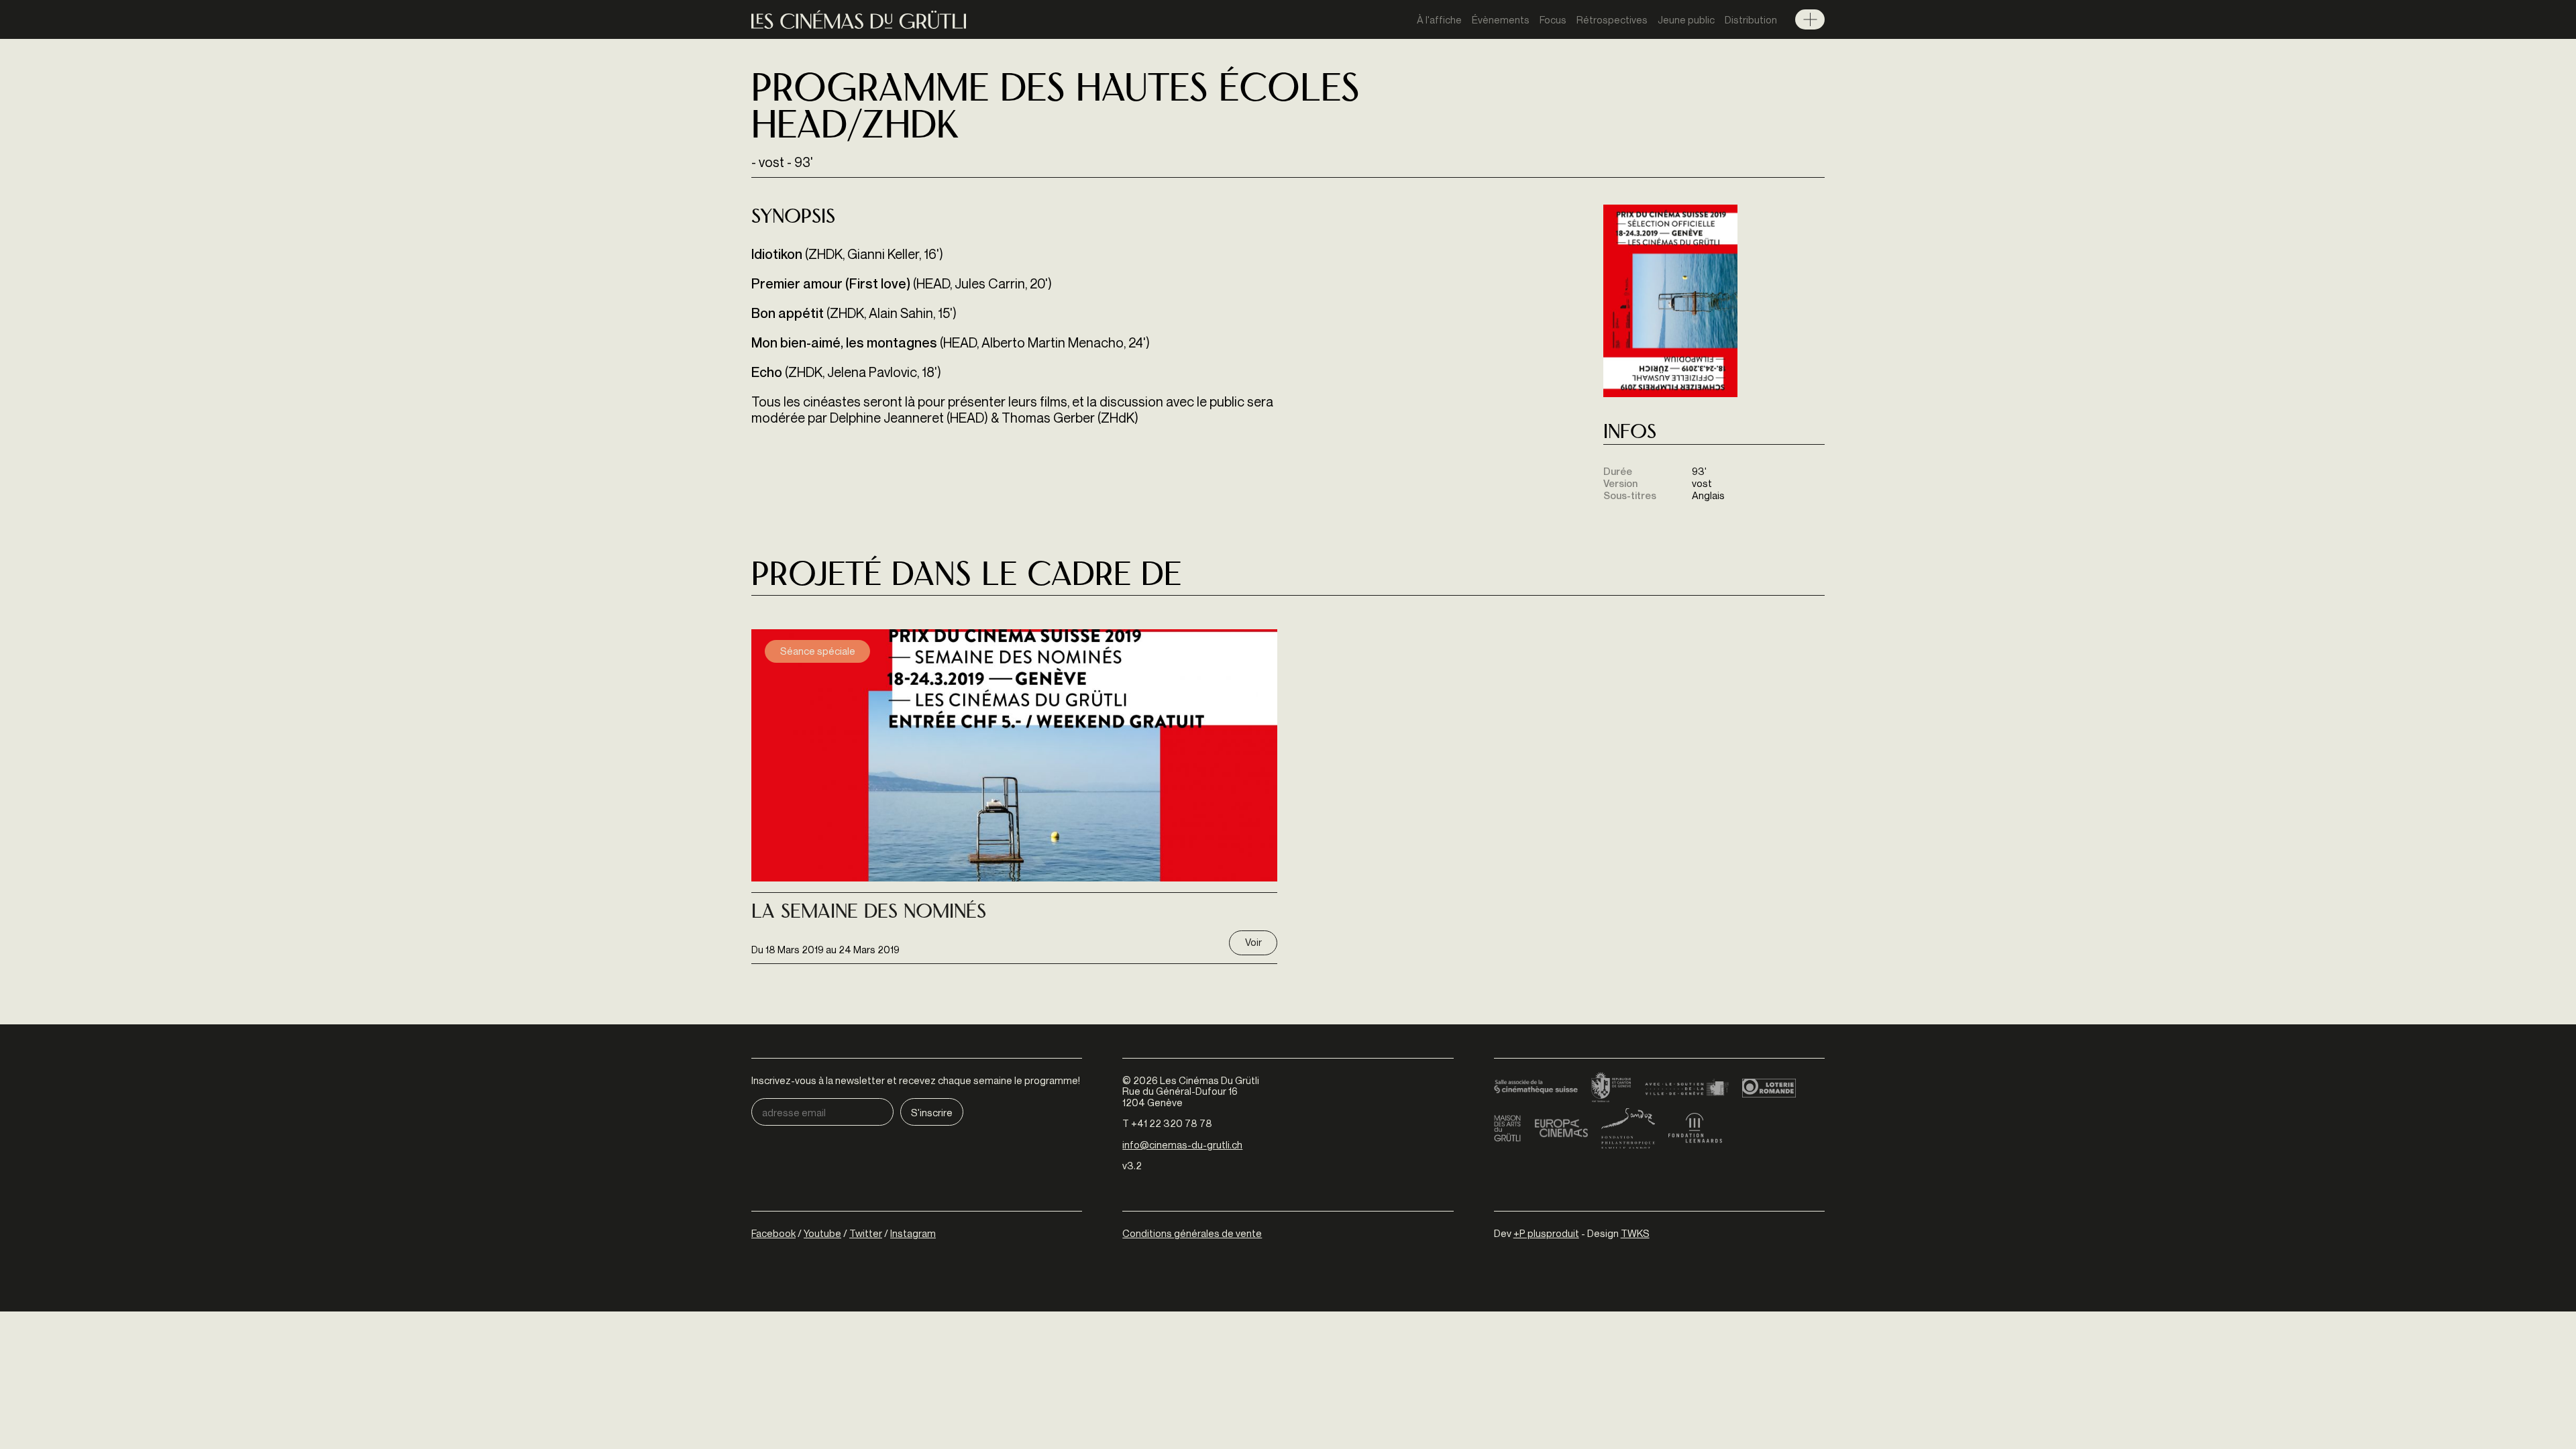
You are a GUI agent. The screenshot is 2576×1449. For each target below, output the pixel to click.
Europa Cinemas (1561, 1128)
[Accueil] (859, 20)
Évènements (1501, 19)
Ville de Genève (1687, 1088)
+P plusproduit (1546, 1233)
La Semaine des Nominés (869, 913)
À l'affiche (1439, 19)
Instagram (913, 1233)
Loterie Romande (1769, 1088)
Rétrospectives (1612, 19)
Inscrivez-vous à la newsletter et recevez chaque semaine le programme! (916, 1080)
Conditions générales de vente (1192, 1233)
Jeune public (1686, 19)
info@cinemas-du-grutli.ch (1182, 1144)
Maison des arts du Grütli (1507, 1128)
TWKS (1635, 1233)
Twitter (866, 1233)
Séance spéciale (818, 651)
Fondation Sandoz (1628, 1128)
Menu (1810, 19)
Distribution (1751, 19)
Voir (1253, 942)
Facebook (773, 1233)
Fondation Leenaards (1695, 1128)
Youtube (822, 1233)
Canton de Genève (1611, 1088)
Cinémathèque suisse (1536, 1088)
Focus (1553, 19)
